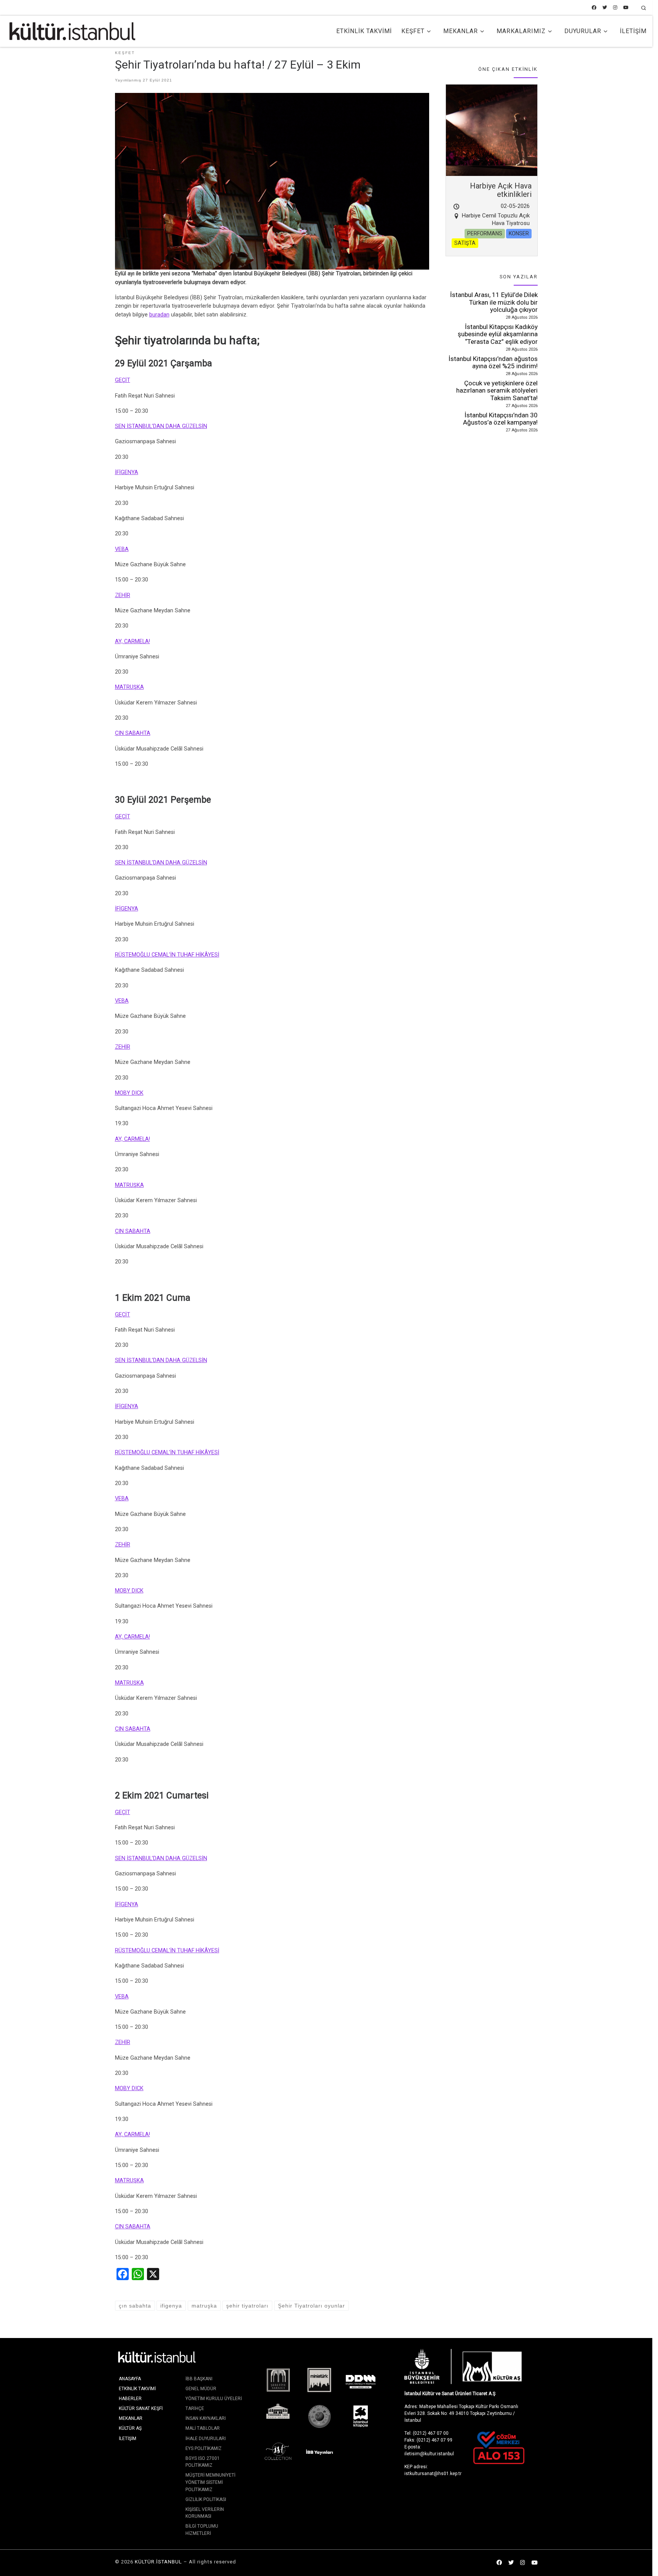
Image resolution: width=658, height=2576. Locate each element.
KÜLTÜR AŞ (130, 2428)
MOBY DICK (129, 1093)
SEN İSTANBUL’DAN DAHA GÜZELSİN (161, 426)
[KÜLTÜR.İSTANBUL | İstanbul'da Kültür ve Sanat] (72, 30)
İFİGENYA (127, 472)
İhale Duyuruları (206, 2439)
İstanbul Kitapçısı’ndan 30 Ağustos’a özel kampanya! (500, 419)
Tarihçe (195, 2408)
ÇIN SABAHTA (133, 733)
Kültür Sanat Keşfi (141, 2408)
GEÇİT (123, 380)
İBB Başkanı (199, 2379)
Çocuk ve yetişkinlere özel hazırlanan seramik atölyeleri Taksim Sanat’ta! (497, 390)
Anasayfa (130, 2379)
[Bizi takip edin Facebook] (594, 8)
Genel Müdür (201, 2389)
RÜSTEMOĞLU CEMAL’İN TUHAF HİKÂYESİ (167, 955)
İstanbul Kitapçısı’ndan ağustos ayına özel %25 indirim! (493, 363)
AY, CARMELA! (133, 641)
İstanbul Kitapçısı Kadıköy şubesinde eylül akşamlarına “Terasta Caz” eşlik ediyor (498, 334)
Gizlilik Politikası (206, 2499)
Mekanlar (131, 2418)
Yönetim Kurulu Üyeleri (214, 2399)
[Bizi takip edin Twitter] (605, 8)
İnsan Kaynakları (206, 2418)
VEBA (122, 549)
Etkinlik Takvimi (137, 2389)
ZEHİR (123, 595)
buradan (159, 315)
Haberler (130, 2399)
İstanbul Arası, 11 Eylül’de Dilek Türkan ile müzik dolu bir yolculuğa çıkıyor (494, 302)
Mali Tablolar (203, 2428)
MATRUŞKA (129, 687)
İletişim (128, 2439)
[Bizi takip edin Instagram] (615, 8)
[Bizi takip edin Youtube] (626, 8)
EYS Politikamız (204, 2448)
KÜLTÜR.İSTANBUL (158, 2562)
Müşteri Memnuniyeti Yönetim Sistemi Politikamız (210, 2482)
